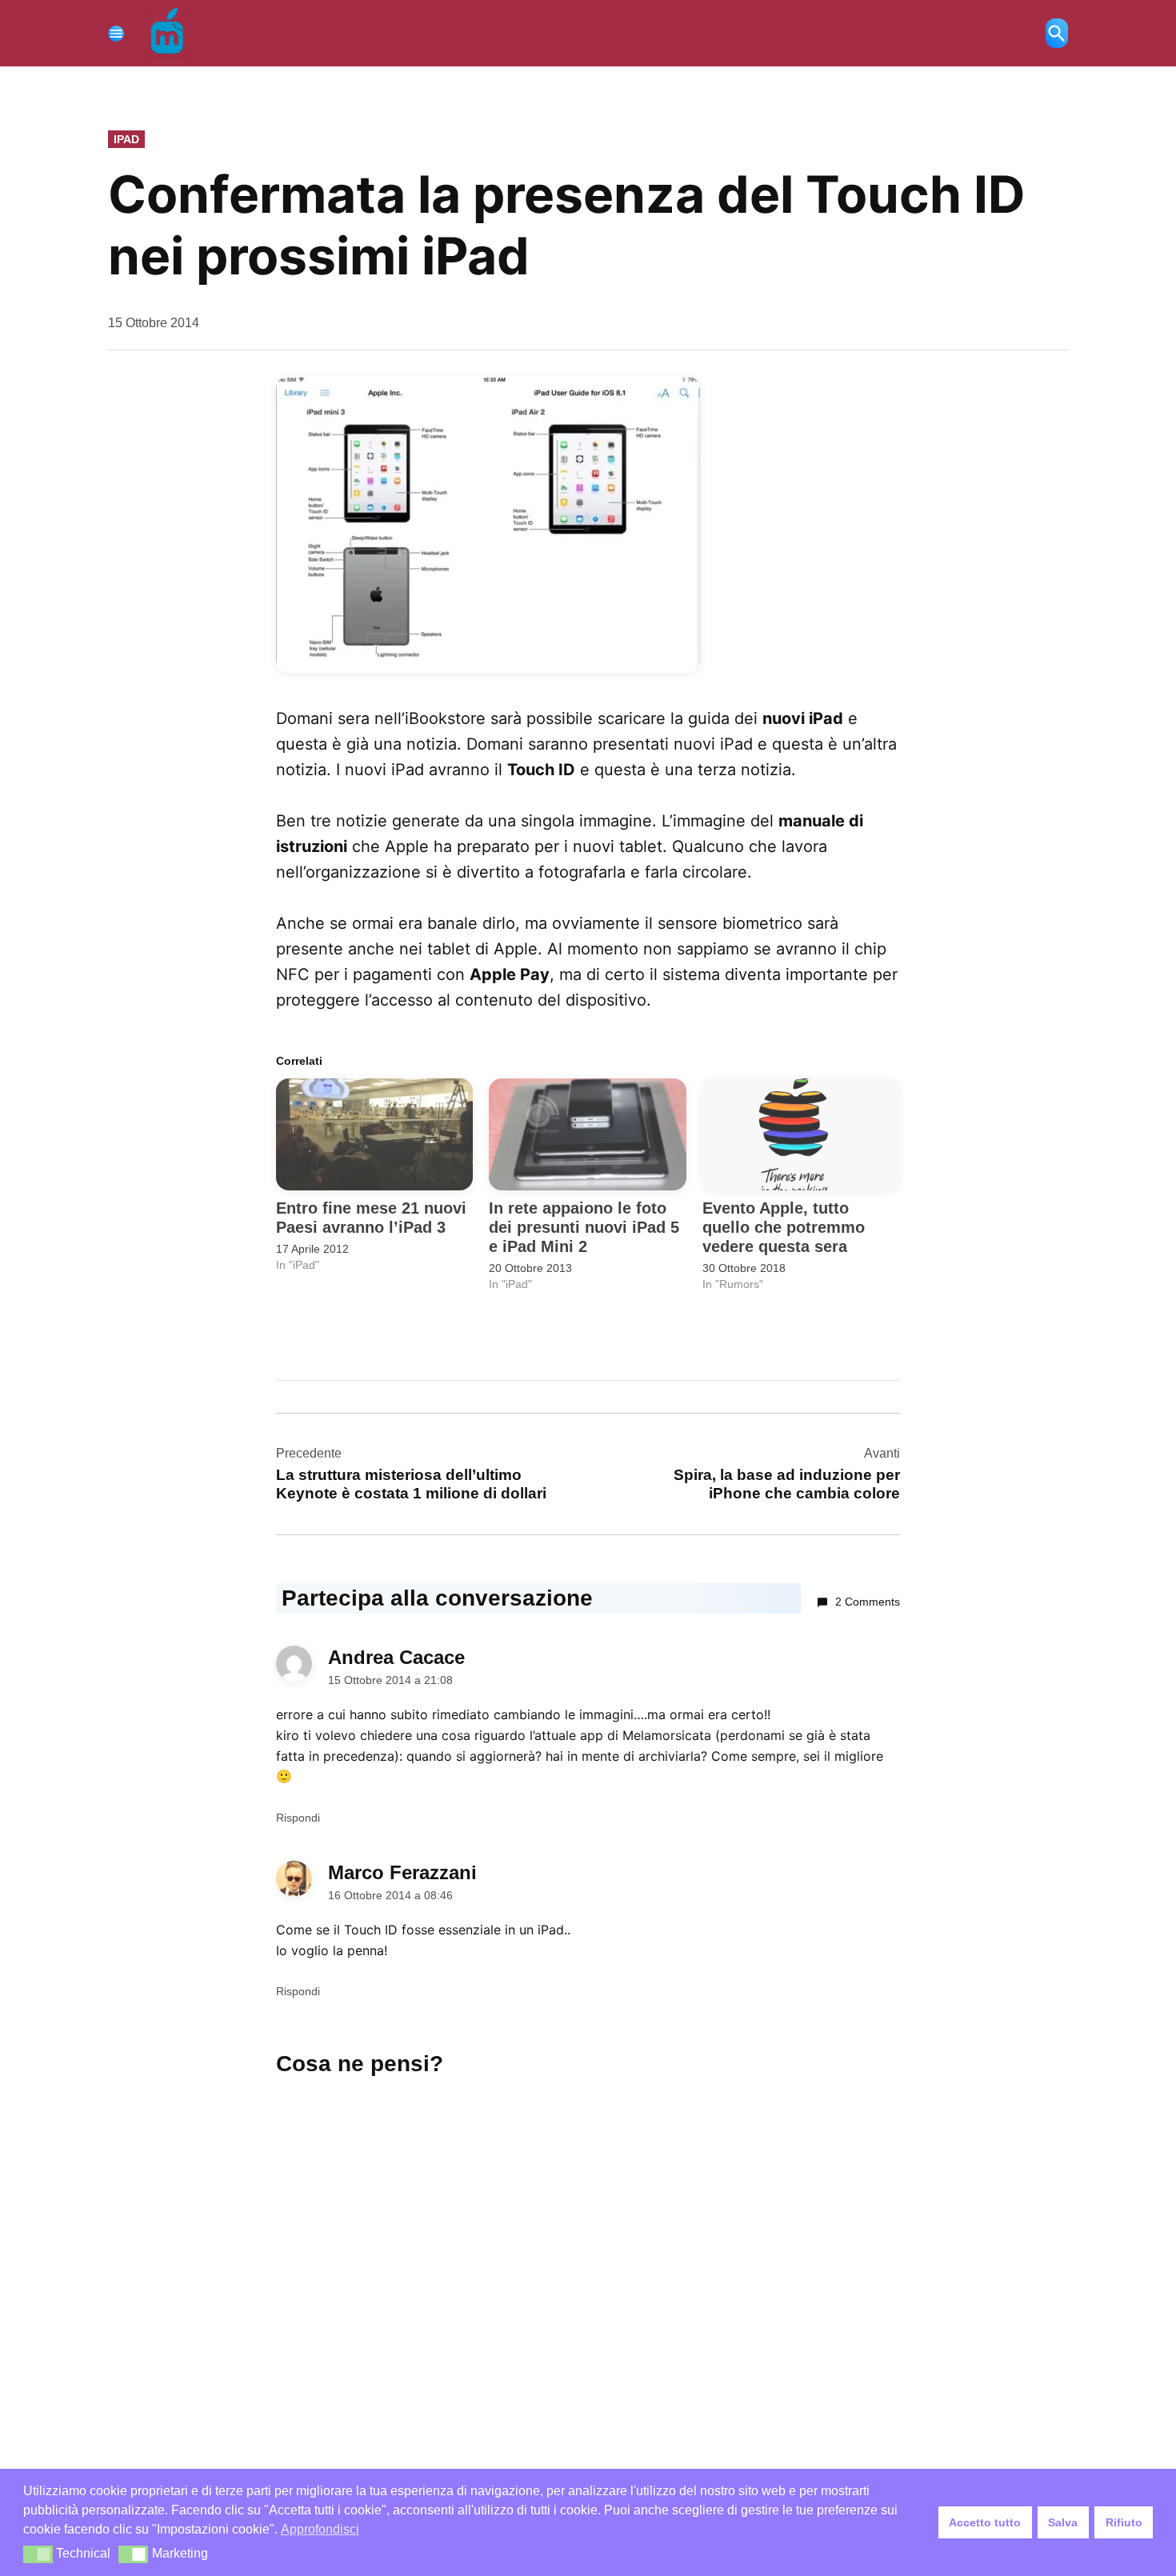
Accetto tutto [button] (985, 2522)
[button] (38, 2554)
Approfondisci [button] (320, 2529)
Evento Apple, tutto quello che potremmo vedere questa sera (784, 1227)
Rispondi (298, 1818)
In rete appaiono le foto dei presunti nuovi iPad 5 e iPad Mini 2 (584, 1227)
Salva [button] (1063, 2522)
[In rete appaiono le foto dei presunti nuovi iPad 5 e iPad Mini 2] (587, 1135)
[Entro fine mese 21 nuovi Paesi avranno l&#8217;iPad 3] (374, 1135)
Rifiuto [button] (1124, 2522)
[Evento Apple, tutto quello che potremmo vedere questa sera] (801, 1135)
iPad (126, 139)
